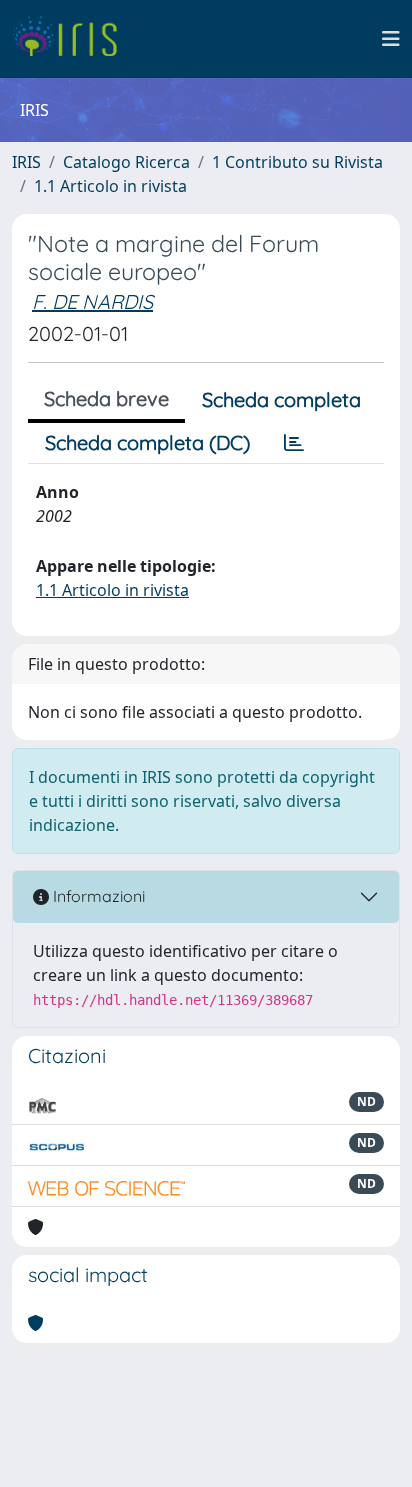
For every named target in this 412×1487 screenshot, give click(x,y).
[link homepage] (72, 39)
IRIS (26, 162)
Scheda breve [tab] (106, 398)
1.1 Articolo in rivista (110, 186)
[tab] (294, 443)
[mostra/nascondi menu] (391, 39)
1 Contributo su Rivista (297, 162)
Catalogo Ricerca (126, 162)
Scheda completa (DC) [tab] (147, 442)
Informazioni (97, 896)
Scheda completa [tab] (281, 399)
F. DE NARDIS (92, 301)
